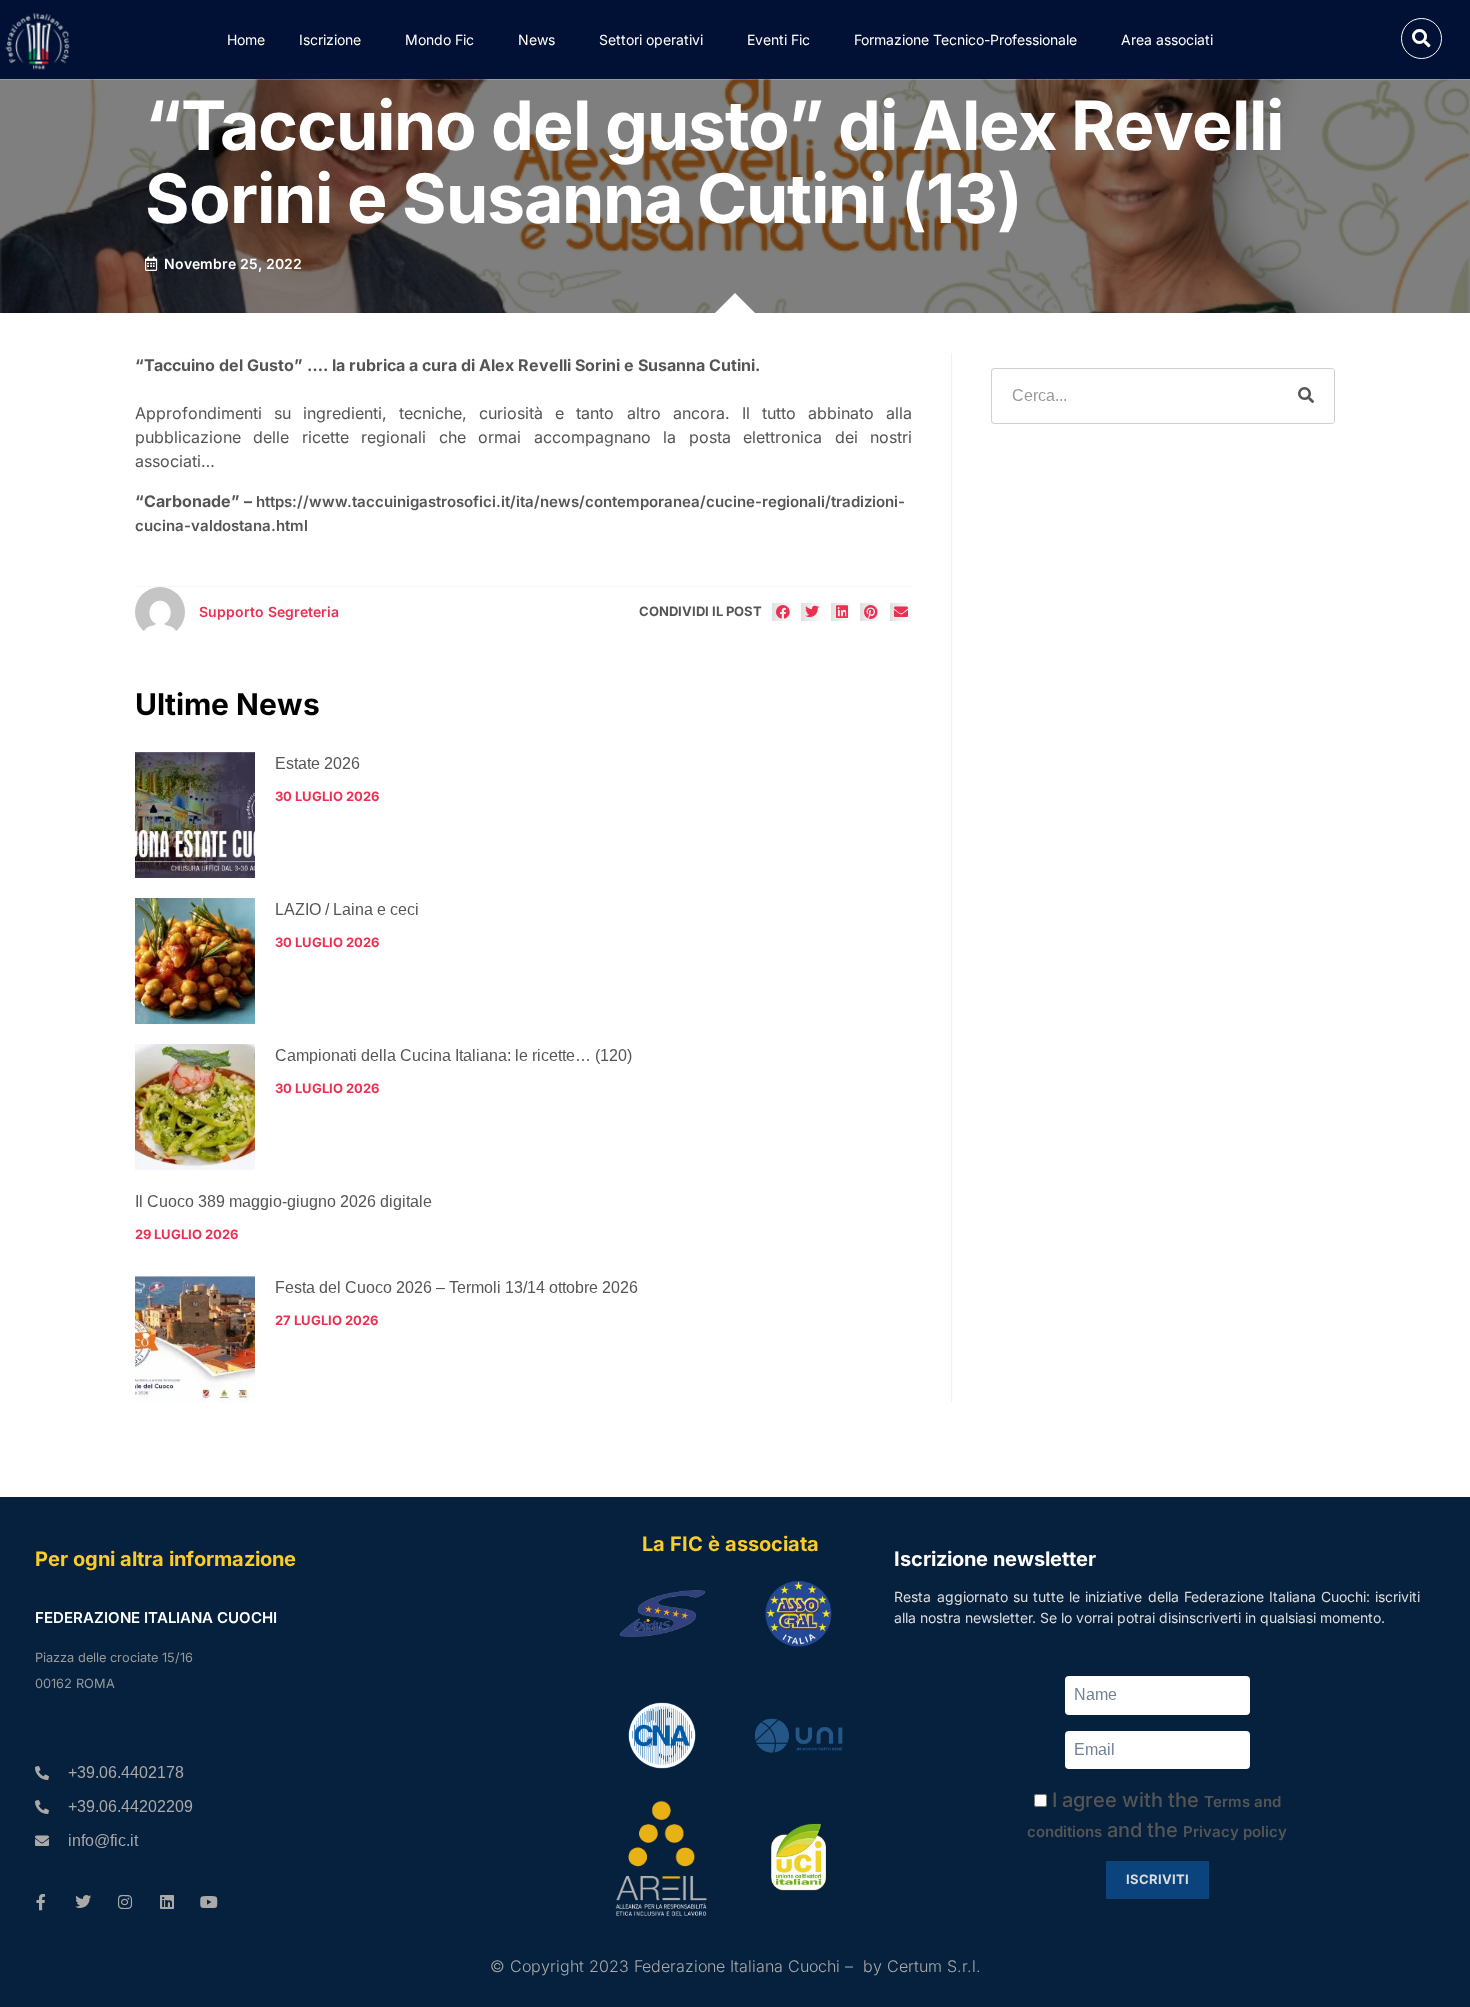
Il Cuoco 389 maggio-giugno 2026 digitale (283, 1201)
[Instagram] (125, 1902)
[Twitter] (83, 1902)
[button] (1421, 38)
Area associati (1167, 39)
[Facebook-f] (41, 1902)
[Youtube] (209, 1902)
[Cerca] (1306, 396)
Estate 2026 (317, 763)
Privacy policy (1235, 1831)
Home (246, 39)
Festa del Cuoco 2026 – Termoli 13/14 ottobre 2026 (456, 1287)
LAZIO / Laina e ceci (347, 909)
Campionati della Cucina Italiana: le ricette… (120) (453, 1055)
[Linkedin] (167, 1902)
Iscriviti (1157, 1879)
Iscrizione (330, 39)
